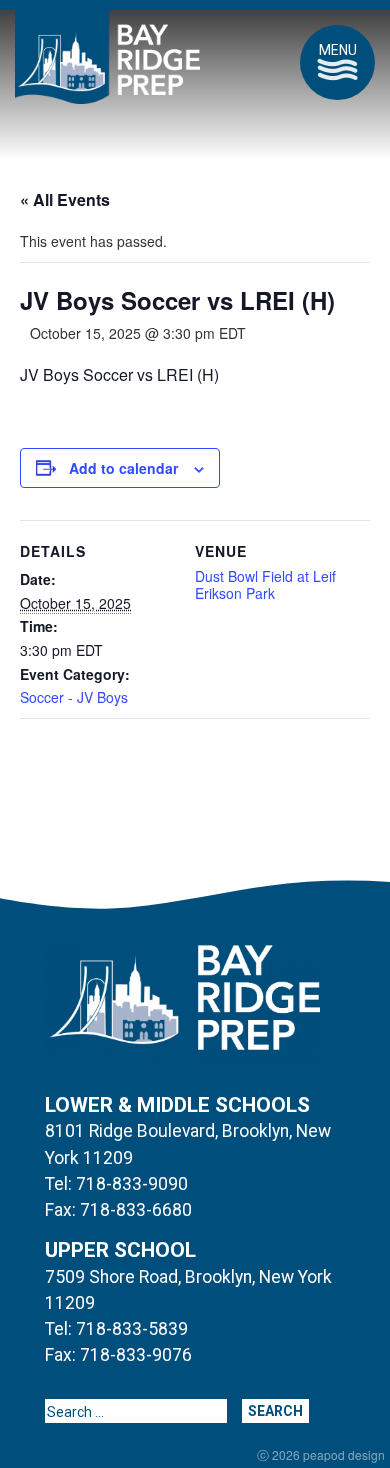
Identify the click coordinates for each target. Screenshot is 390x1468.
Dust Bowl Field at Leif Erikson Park (265, 584)
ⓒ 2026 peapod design (321, 1455)
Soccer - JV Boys (74, 697)
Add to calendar (123, 468)
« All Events (65, 199)
